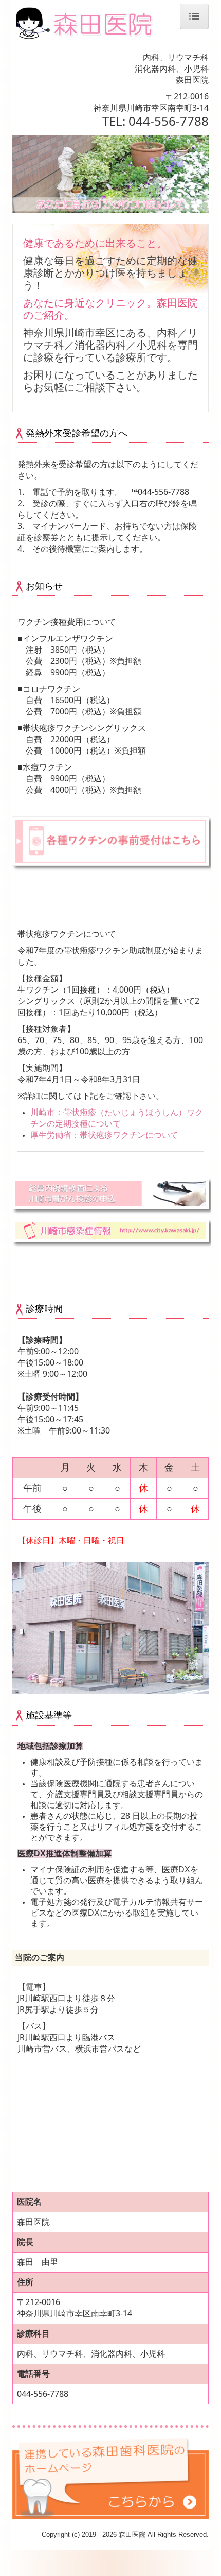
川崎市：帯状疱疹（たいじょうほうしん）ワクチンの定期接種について (117, 1118)
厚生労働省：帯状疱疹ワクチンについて (104, 1135)
